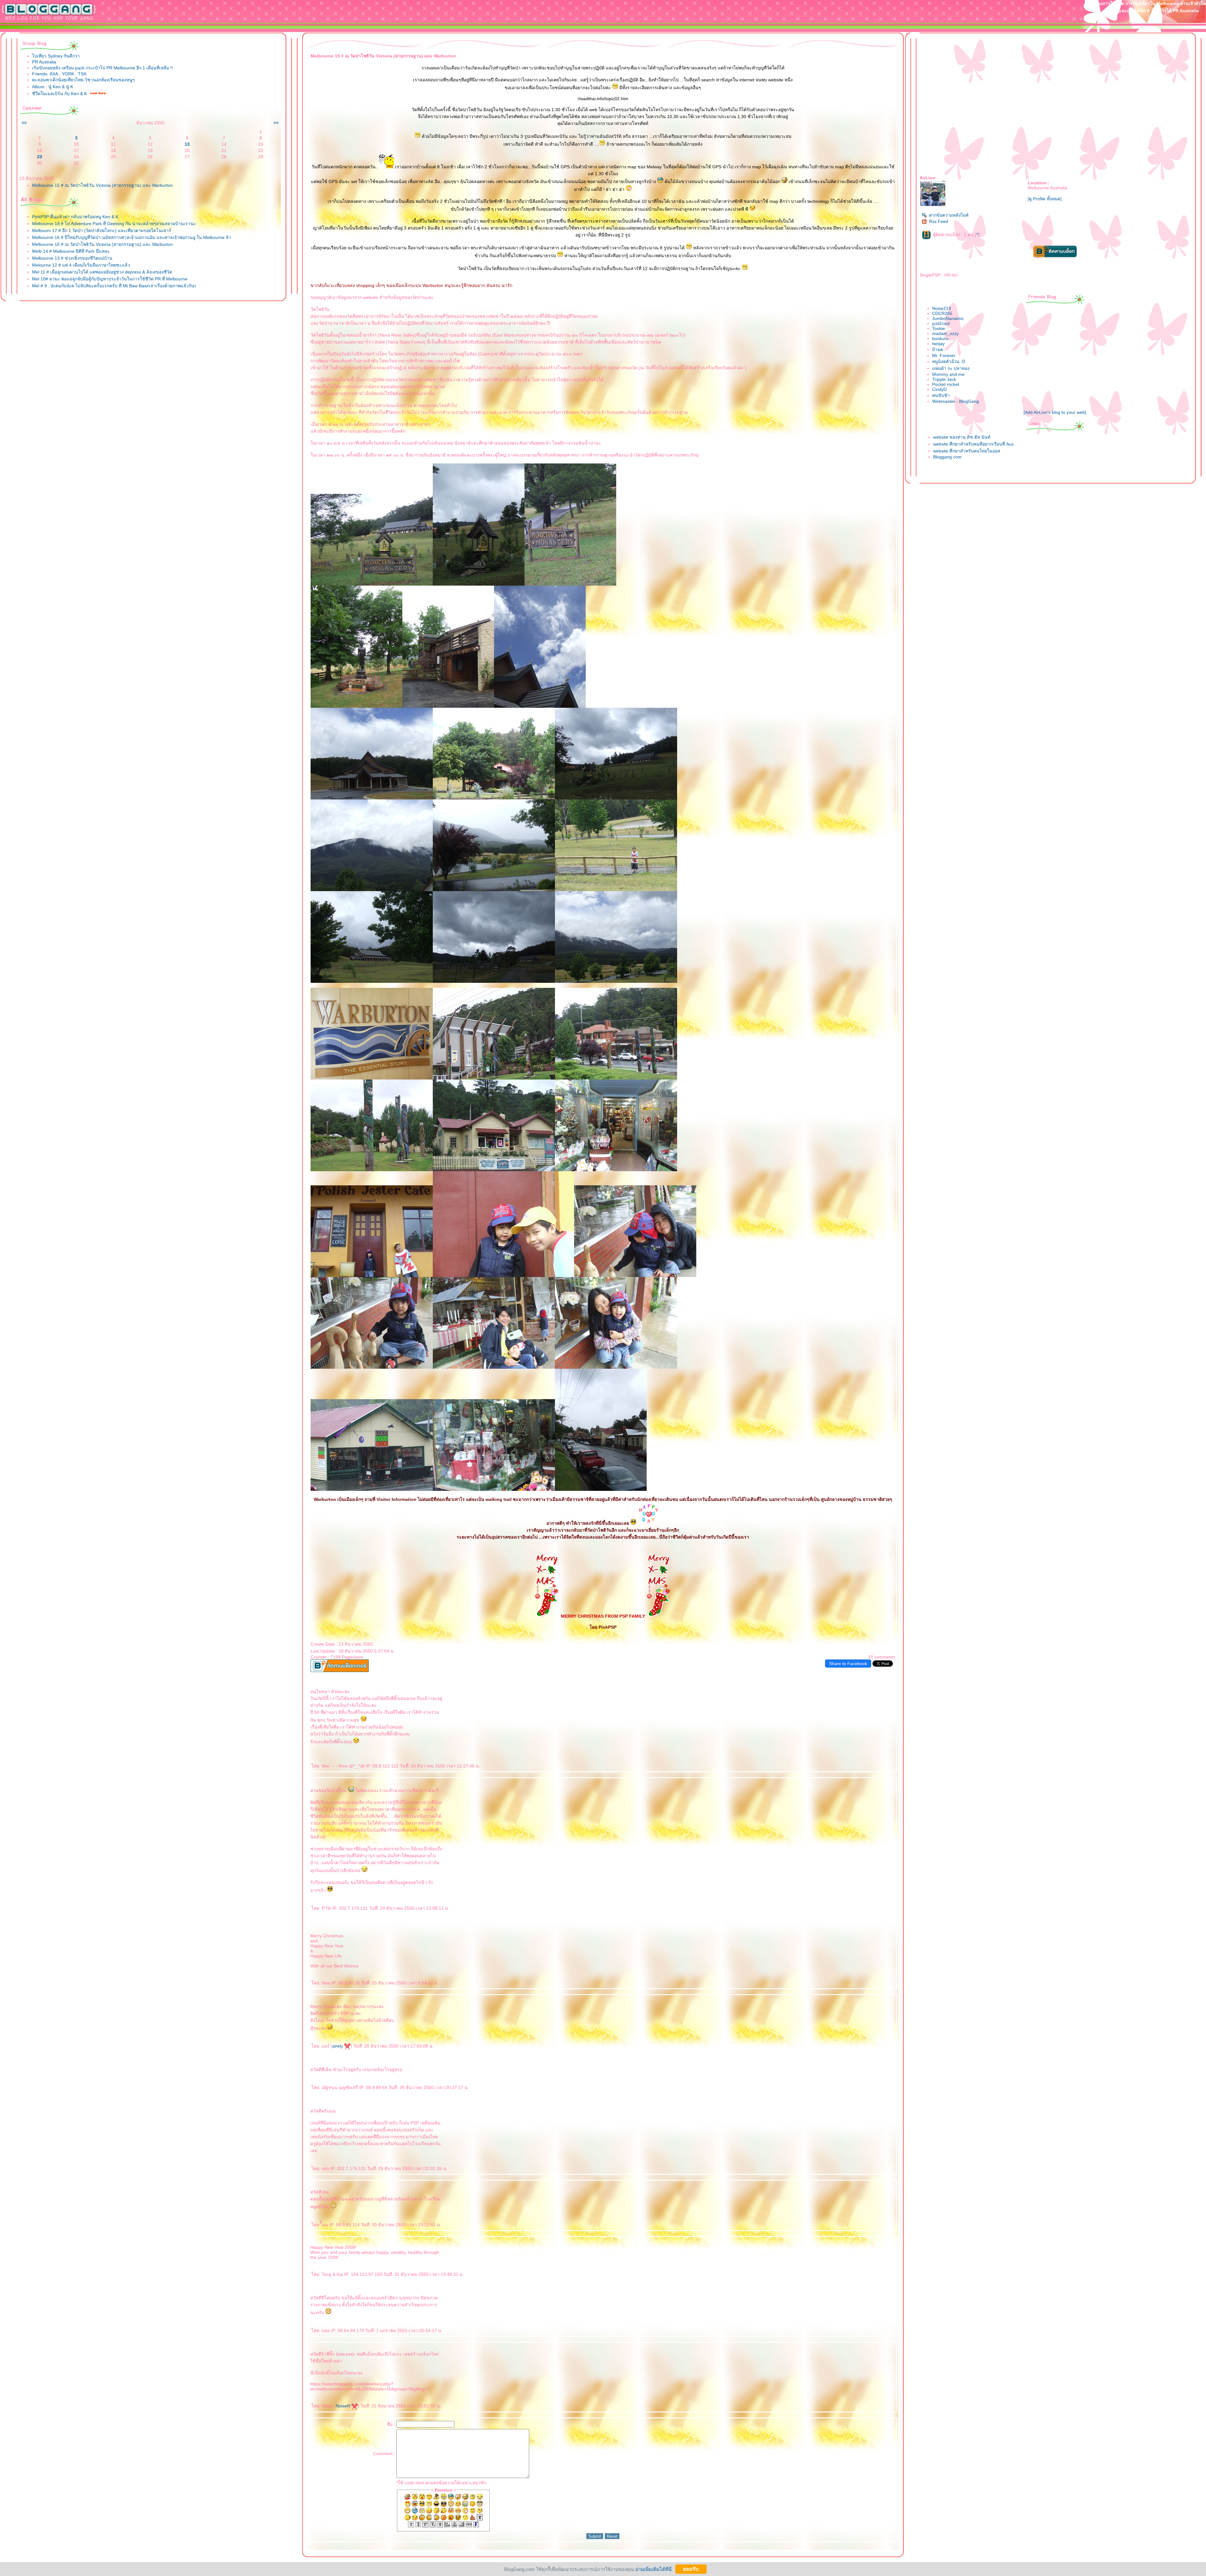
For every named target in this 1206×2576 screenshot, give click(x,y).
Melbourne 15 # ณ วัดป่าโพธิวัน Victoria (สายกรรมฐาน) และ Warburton (102, 185)
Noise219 (942, 308)
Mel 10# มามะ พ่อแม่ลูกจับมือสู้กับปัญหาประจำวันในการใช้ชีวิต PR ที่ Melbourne (110, 279)
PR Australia (44, 62)
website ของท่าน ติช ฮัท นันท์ (962, 437)
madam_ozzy (945, 333)
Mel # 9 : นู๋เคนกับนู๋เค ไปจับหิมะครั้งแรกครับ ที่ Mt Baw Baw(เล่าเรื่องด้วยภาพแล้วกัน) (114, 286)
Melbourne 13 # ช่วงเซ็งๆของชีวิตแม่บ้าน (72, 258)
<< (24, 123)
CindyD (939, 389)
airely (338, 2046)
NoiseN (344, 2406)
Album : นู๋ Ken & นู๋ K (53, 87)
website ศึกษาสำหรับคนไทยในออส (967, 451)
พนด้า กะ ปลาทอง (951, 368)
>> (276, 123)
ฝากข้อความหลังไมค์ (949, 215)
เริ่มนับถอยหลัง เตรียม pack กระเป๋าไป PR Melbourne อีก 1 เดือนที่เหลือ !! (102, 68)
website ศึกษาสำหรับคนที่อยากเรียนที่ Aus (973, 444)
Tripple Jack (944, 379)
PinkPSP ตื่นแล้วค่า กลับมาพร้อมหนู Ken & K (75, 217)
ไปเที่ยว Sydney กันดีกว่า (56, 56)
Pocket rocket (946, 384)
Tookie (939, 328)
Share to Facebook (848, 1664)
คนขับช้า (941, 395)
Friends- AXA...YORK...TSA (59, 74)
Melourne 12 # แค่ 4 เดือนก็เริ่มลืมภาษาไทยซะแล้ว (81, 265)
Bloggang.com (947, 457)
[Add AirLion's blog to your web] (1055, 412)
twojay (938, 344)
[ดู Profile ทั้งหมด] (1045, 199)
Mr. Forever (944, 355)
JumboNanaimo (948, 318)
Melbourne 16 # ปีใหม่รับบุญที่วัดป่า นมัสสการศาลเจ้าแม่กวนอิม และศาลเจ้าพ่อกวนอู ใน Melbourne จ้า (131, 237)
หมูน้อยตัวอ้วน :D (949, 361)
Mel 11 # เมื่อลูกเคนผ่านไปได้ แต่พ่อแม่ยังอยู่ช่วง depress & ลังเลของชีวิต (102, 272)
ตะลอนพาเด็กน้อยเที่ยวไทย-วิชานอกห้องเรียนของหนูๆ (83, 80)
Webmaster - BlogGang (956, 401)
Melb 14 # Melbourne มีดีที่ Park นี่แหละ (71, 251)
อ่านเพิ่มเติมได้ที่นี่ (653, 2569)
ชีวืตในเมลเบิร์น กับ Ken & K (60, 94)
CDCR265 (942, 313)
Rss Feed (939, 221)
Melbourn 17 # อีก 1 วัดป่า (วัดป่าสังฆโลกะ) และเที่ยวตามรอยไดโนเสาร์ (102, 230)
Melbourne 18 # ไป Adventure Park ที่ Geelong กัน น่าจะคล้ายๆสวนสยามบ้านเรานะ (114, 224)
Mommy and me (948, 374)
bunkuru (940, 338)
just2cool (941, 323)
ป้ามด (938, 349)
